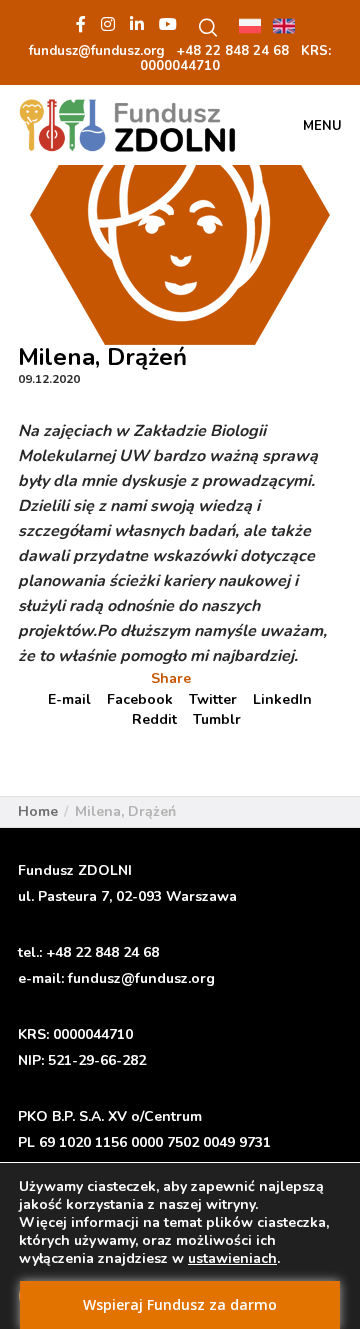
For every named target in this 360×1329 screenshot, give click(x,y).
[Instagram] (108, 24)
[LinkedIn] (137, 24)
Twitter (213, 699)
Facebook (140, 699)
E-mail (69, 699)
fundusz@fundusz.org (141, 978)
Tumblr (217, 719)
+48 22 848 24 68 (102, 952)
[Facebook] (81, 24)
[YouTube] (168, 24)
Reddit (154, 719)
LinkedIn (282, 699)
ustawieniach (232, 1259)
